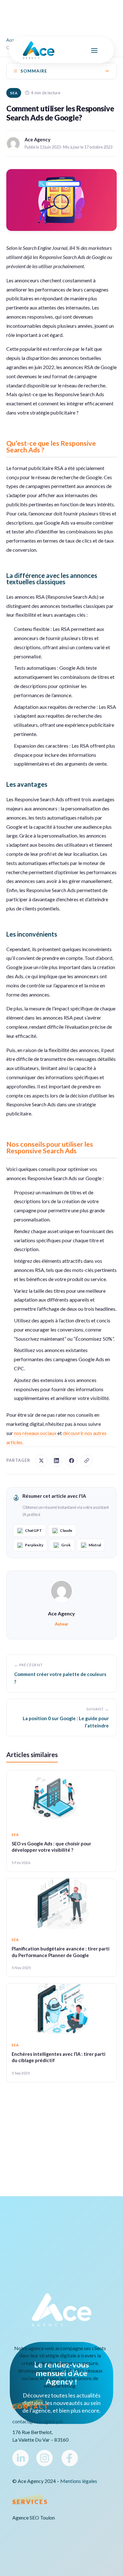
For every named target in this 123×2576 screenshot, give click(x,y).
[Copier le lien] (87, 1461)
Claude (66, 1530)
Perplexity (34, 1545)
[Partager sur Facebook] (72, 1461)
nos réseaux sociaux (36, 1433)
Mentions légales (79, 2481)
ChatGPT (33, 1530)
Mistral (95, 1545)
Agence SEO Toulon (34, 2518)
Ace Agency (61, 1613)
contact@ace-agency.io (38, 2421)
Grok (66, 1545)
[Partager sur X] (41, 1461)
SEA (14, 93)
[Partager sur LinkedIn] (56, 1461)
